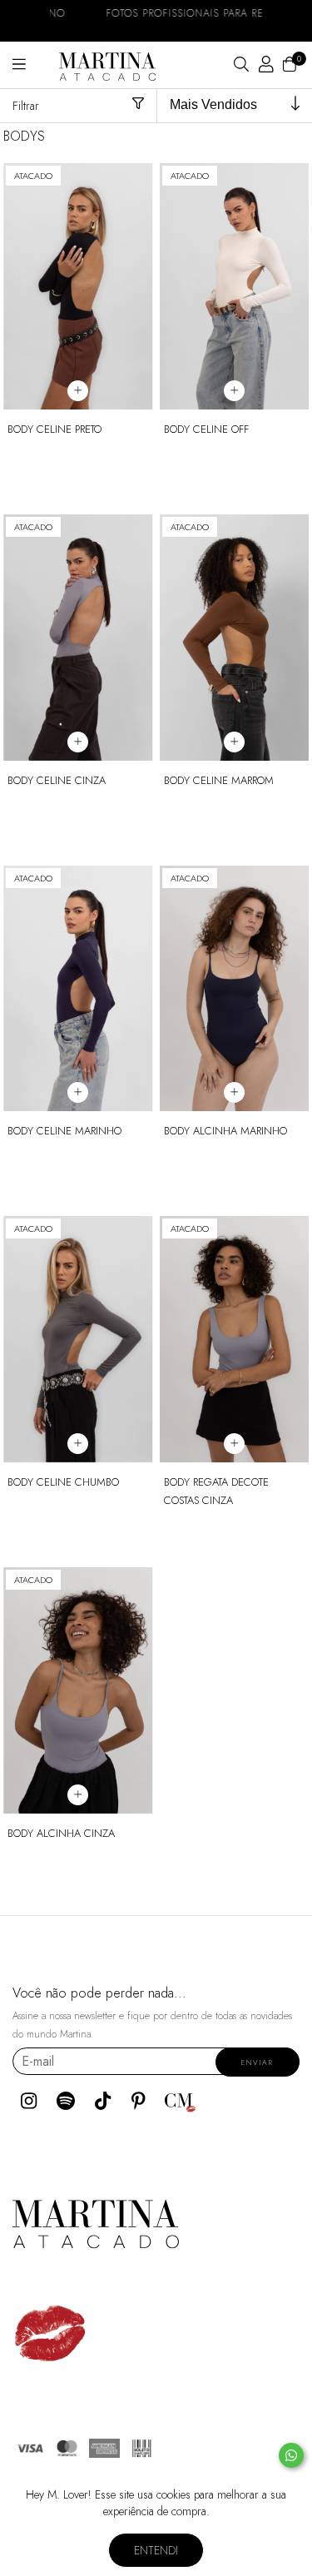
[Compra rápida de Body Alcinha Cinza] (78, 1795)
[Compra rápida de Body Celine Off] (234, 391)
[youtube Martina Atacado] (66, 2101)
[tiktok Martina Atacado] (103, 2101)
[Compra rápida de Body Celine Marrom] (234, 742)
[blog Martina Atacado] (181, 2101)
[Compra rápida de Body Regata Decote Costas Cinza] (234, 1444)
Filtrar (26, 106)
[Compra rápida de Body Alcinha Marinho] (234, 1092)
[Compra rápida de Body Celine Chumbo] (78, 1444)
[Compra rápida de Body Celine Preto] (78, 391)
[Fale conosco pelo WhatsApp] (291, 2455)
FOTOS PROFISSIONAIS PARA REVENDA (156, 13)
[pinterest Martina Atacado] (139, 2101)
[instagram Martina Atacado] (29, 2101)
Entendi (156, 2550)
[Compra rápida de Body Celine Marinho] (78, 1092)
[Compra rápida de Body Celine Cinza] (78, 742)
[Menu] (36, 65)
